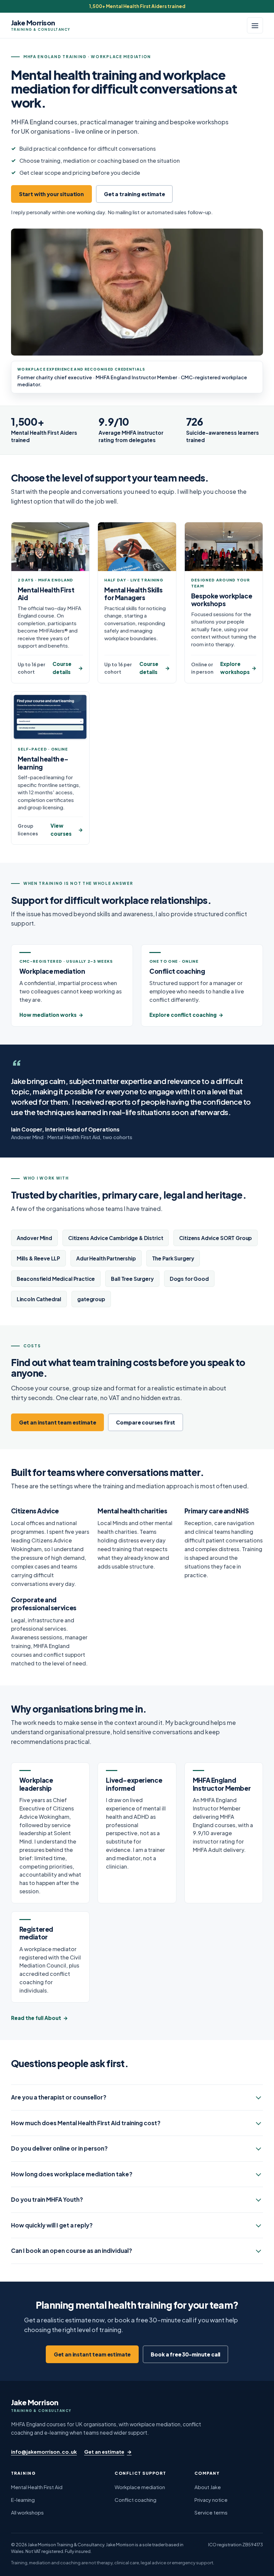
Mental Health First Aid (37, 2487)
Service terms (211, 2512)
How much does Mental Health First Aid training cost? (86, 2123)
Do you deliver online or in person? (59, 2148)
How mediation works (48, 1015)
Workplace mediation (140, 2487)
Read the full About (36, 2018)
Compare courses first (146, 1422)
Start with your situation (51, 194)
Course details (62, 668)
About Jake (208, 2487)
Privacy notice (211, 2500)
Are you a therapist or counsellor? (59, 2097)
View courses (61, 830)
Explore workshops (235, 668)
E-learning (23, 2500)
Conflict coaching (135, 2500)
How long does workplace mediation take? (72, 2174)
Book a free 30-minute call (185, 2354)
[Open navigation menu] (255, 25)
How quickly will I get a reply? (52, 2225)
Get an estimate (104, 2452)
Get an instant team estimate (58, 1422)
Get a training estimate (134, 194)
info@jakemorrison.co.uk (44, 2452)
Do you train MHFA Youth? (47, 2199)
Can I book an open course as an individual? (72, 2251)
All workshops (27, 2512)
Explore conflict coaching (183, 1015)
